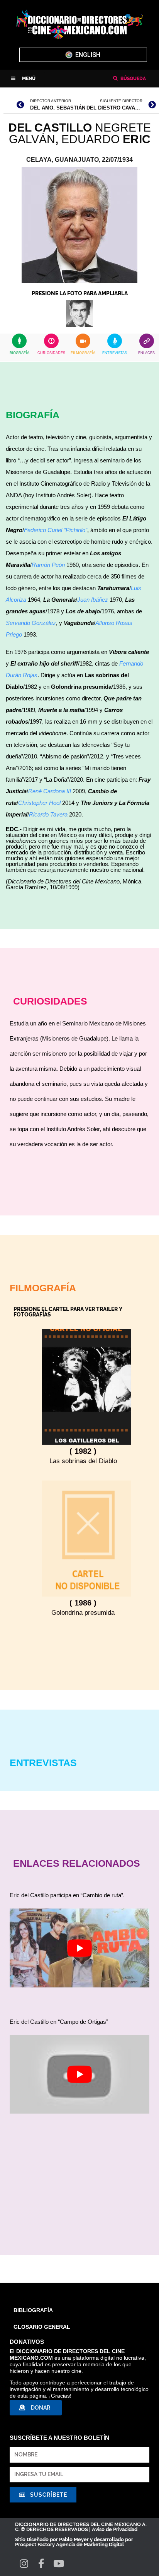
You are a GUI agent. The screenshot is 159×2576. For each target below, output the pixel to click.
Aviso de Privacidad (115, 2529)
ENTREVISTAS (115, 353)
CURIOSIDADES (51, 353)
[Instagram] (24, 2563)
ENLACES (146, 353)
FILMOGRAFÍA (83, 353)
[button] (23, 79)
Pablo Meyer (74, 2539)
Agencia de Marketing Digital (90, 2544)
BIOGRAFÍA (19, 353)
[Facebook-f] (41, 2563)
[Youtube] (58, 2563)
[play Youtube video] (79, 1948)
